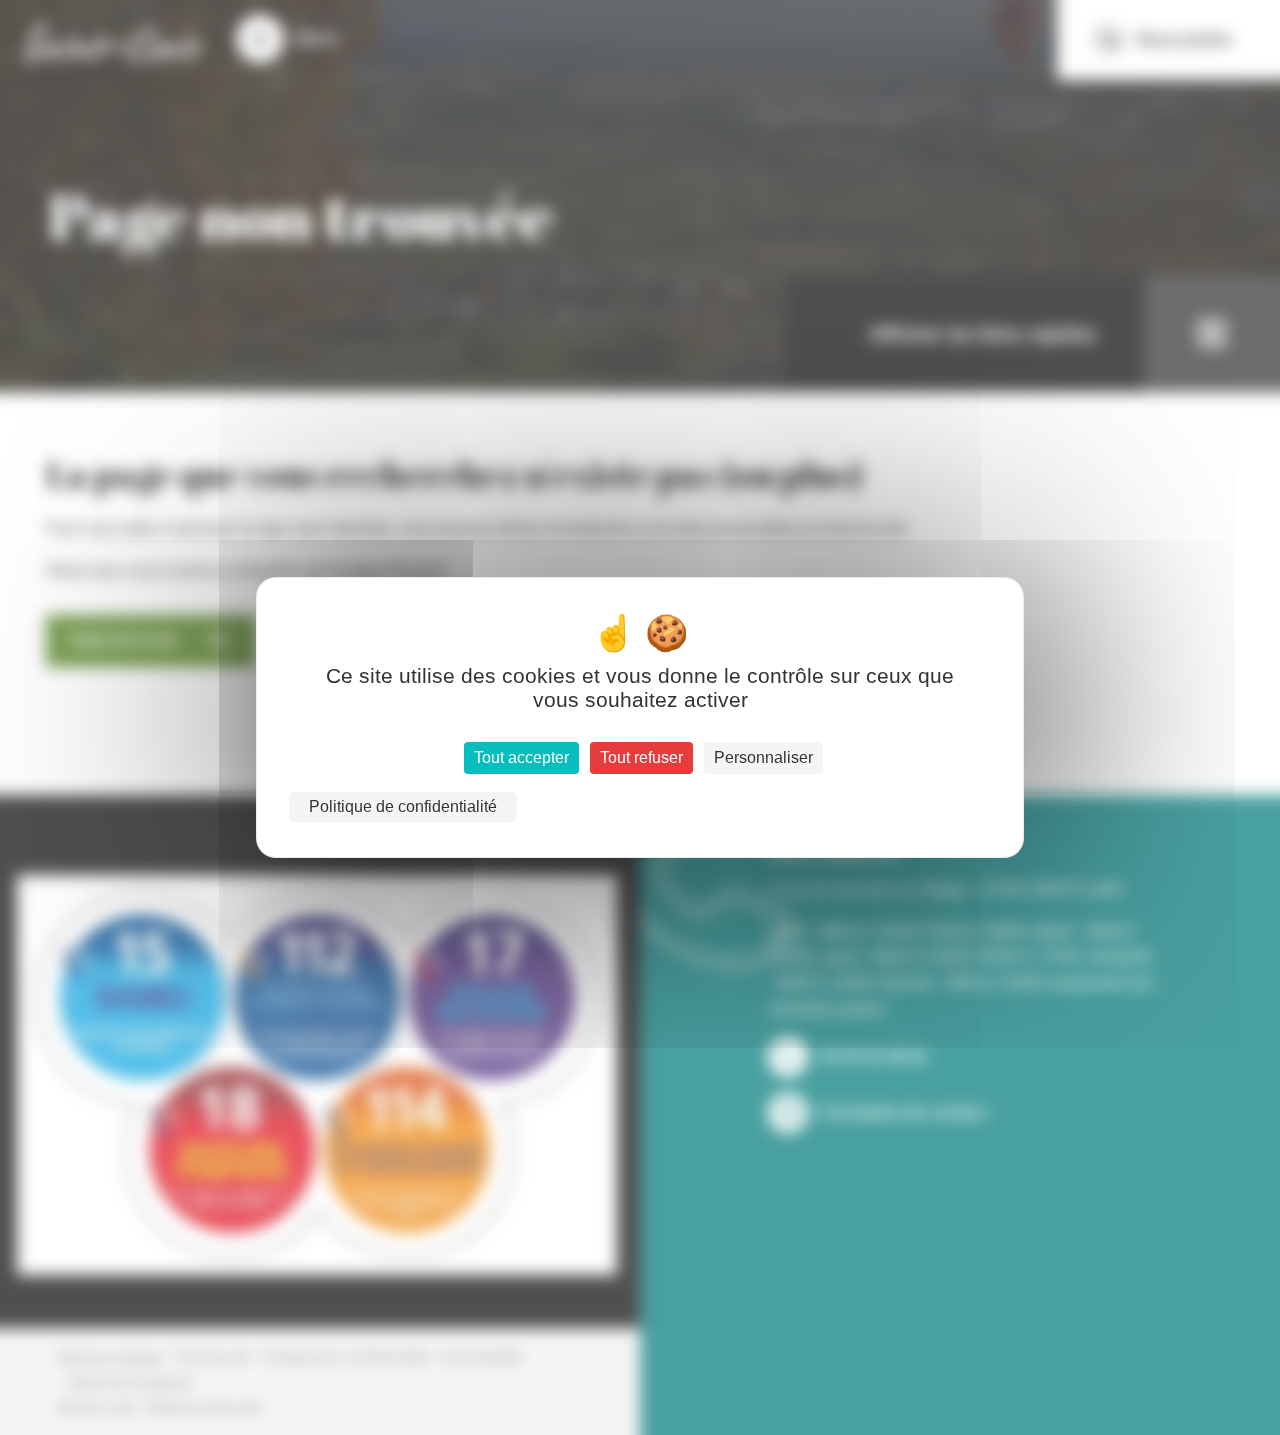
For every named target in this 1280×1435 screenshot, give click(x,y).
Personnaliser (763, 757)
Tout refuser (641, 757)
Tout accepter (521, 757)
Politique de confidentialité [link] (403, 806)
